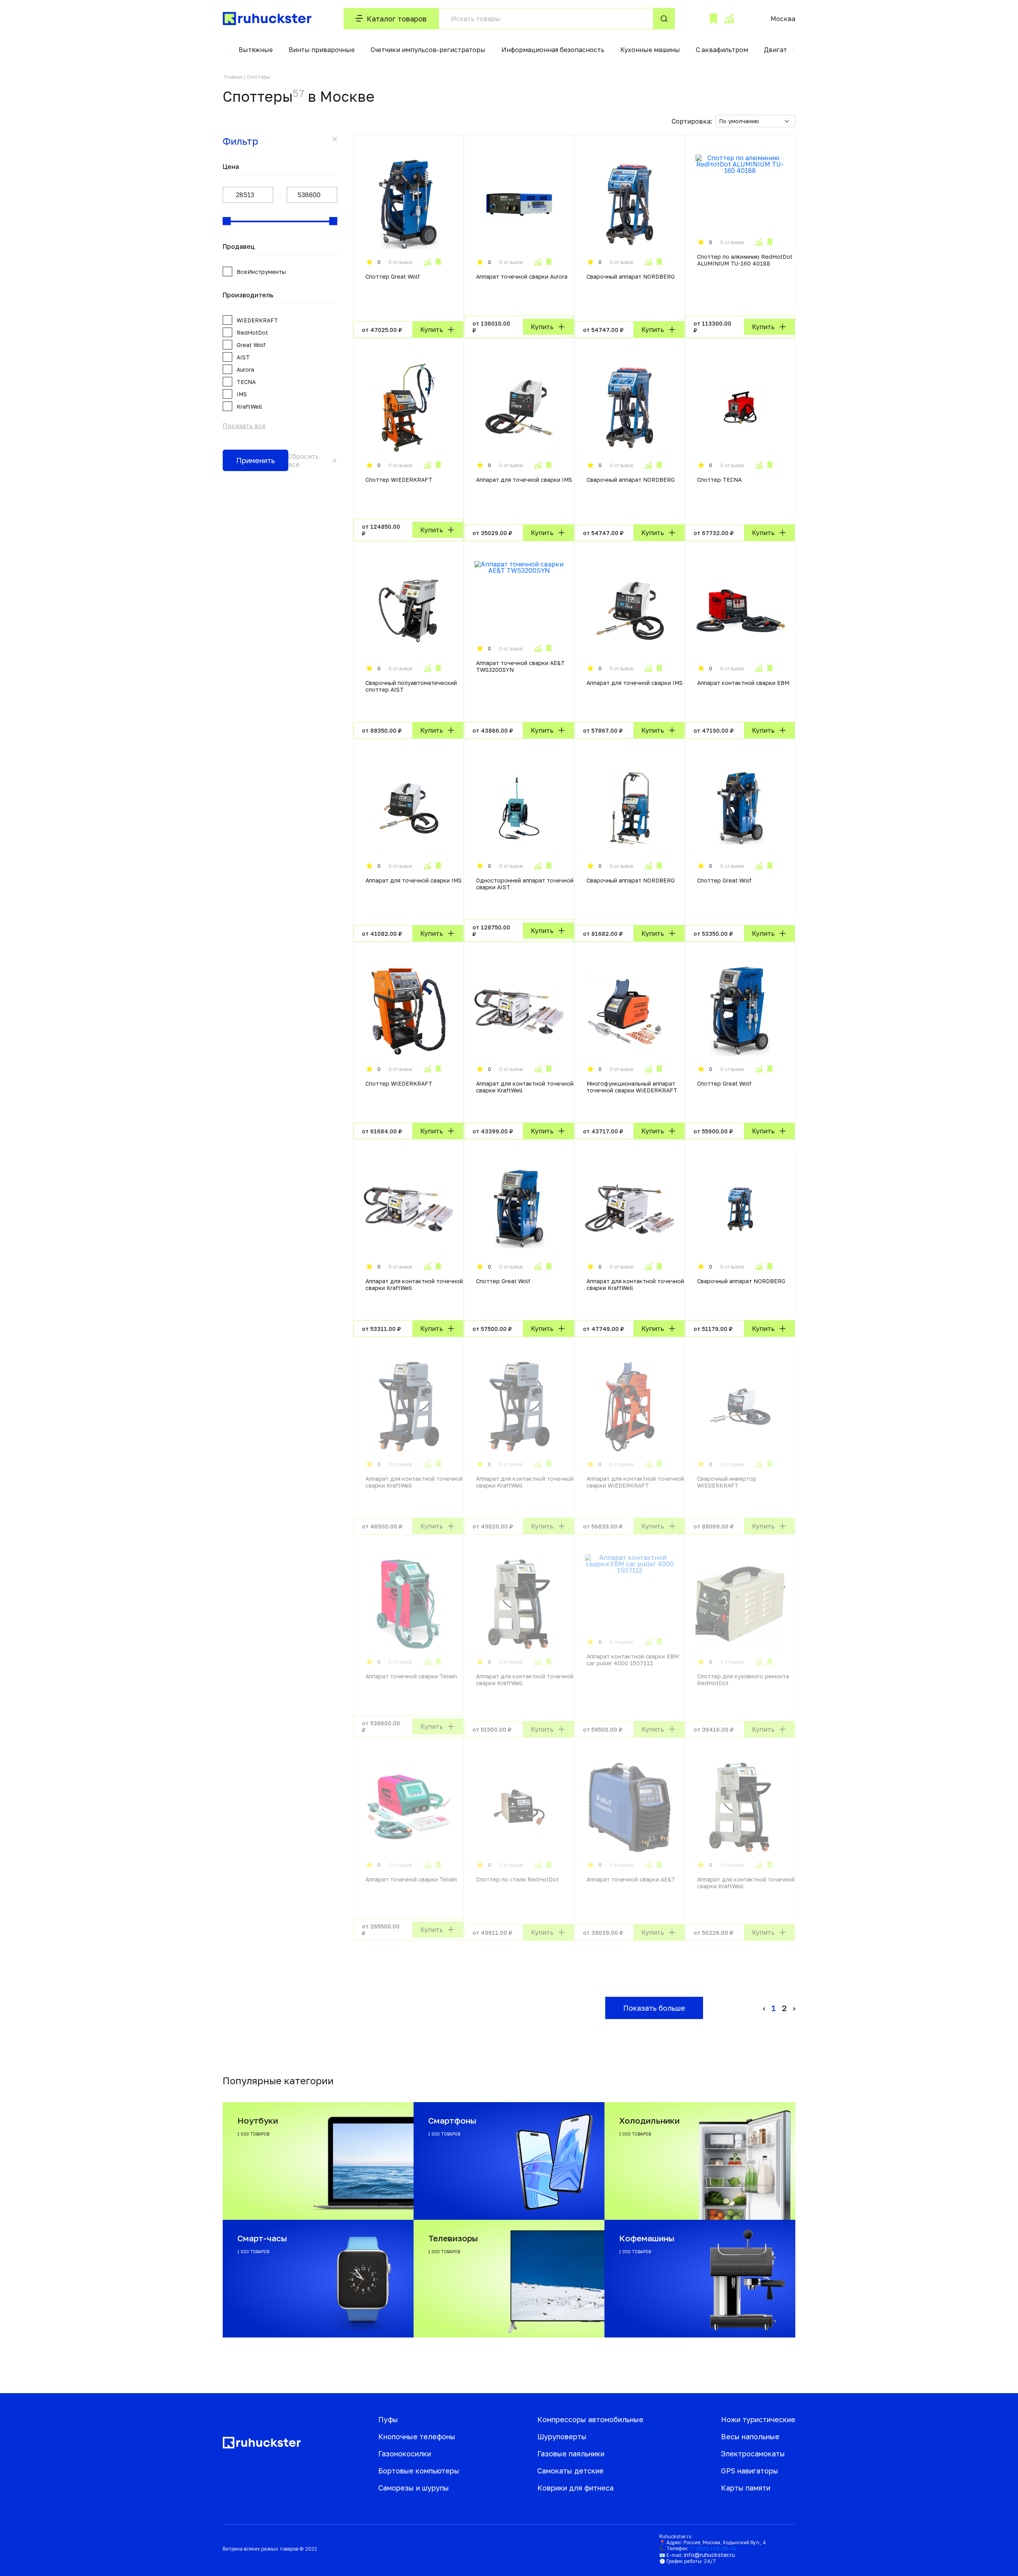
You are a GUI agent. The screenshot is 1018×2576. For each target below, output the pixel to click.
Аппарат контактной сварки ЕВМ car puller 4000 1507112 (633, 1660)
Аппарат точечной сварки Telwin (411, 1676)
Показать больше (654, 2008)
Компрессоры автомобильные (590, 2419)
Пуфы (388, 2419)
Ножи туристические (758, 2419)
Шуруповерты (562, 2436)
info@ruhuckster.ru (709, 2555)
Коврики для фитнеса (575, 2488)
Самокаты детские (570, 2471)
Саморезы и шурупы (414, 2488)
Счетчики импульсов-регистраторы (428, 50)
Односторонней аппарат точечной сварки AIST (525, 884)
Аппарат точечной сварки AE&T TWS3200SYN (520, 666)
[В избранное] (438, 262)
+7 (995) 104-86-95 (713, 2548)
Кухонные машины (650, 50)
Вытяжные (256, 50)
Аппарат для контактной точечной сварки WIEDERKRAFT (635, 1482)
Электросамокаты (753, 2454)
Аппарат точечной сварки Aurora (522, 276)
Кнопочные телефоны (417, 2436)
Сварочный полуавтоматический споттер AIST (411, 686)
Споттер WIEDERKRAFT (399, 480)
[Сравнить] (427, 262)
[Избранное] (713, 19)
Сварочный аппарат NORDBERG (631, 276)
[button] (227, 50)
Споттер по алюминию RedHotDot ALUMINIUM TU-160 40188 (745, 260)
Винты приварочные (322, 50)
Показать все (244, 426)
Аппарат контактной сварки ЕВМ (743, 683)
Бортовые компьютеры (419, 2471)
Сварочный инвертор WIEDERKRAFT (727, 1482)
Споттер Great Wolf (393, 276)
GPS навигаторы (750, 2471)
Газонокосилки (405, 2454)
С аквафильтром (722, 50)
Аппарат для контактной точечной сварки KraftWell (525, 1087)
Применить (255, 460)
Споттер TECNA (719, 480)
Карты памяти (746, 2488)
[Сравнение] (729, 19)
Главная (233, 77)
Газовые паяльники (571, 2454)
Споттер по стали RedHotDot (517, 1879)
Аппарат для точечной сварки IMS (524, 480)
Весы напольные (750, 2436)
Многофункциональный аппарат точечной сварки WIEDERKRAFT (632, 1087)
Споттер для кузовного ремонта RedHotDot (743, 1680)
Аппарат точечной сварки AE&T (631, 1879)
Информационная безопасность (553, 50)
